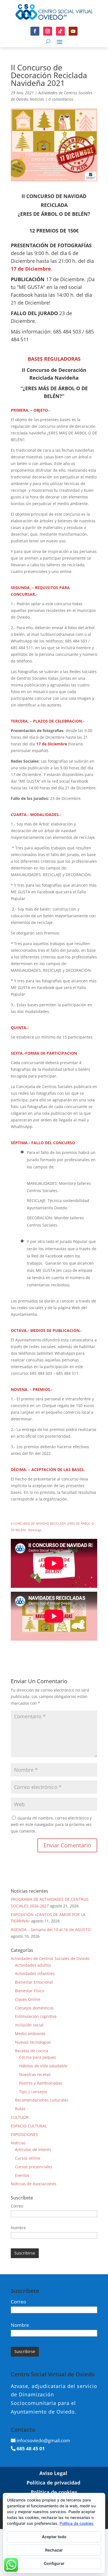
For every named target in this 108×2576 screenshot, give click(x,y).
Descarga (35, 1530)
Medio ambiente (30, 2034)
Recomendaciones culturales (42, 2100)
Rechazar (54, 2550)
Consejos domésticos (34, 2008)
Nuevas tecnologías (33, 2042)
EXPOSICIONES (24, 2134)
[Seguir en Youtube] (73, 31)
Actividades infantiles (35, 1973)
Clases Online (28, 1999)
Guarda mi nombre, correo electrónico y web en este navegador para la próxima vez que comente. (51, 1825)
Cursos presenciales (34, 2167)
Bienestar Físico (29, 1991)
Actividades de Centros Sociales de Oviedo (50, 1958)
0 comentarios (61, 99)
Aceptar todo (54, 2537)
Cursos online (28, 2158)
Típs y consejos (33, 2092)
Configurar (54, 2563)
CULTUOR (20, 2117)
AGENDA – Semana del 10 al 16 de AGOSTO (51, 1929)
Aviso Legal (53, 2473)
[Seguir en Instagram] (48, 31)
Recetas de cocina (32, 2051)
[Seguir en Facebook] (35, 31)
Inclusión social (29, 2025)
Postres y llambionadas (41, 2083)
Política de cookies (54, 2492)
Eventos (22, 2175)
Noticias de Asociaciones (34, 2184)
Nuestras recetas (35, 2074)
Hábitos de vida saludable (43, 2066)
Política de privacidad (53, 2483)
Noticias (37, 99)
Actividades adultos (33, 1965)
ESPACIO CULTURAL (29, 2126)
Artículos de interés (33, 2149)
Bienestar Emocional (34, 1982)
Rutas (20, 2109)
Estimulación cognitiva (36, 2016)
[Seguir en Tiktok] (60, 31)
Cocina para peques (38, 2057)
